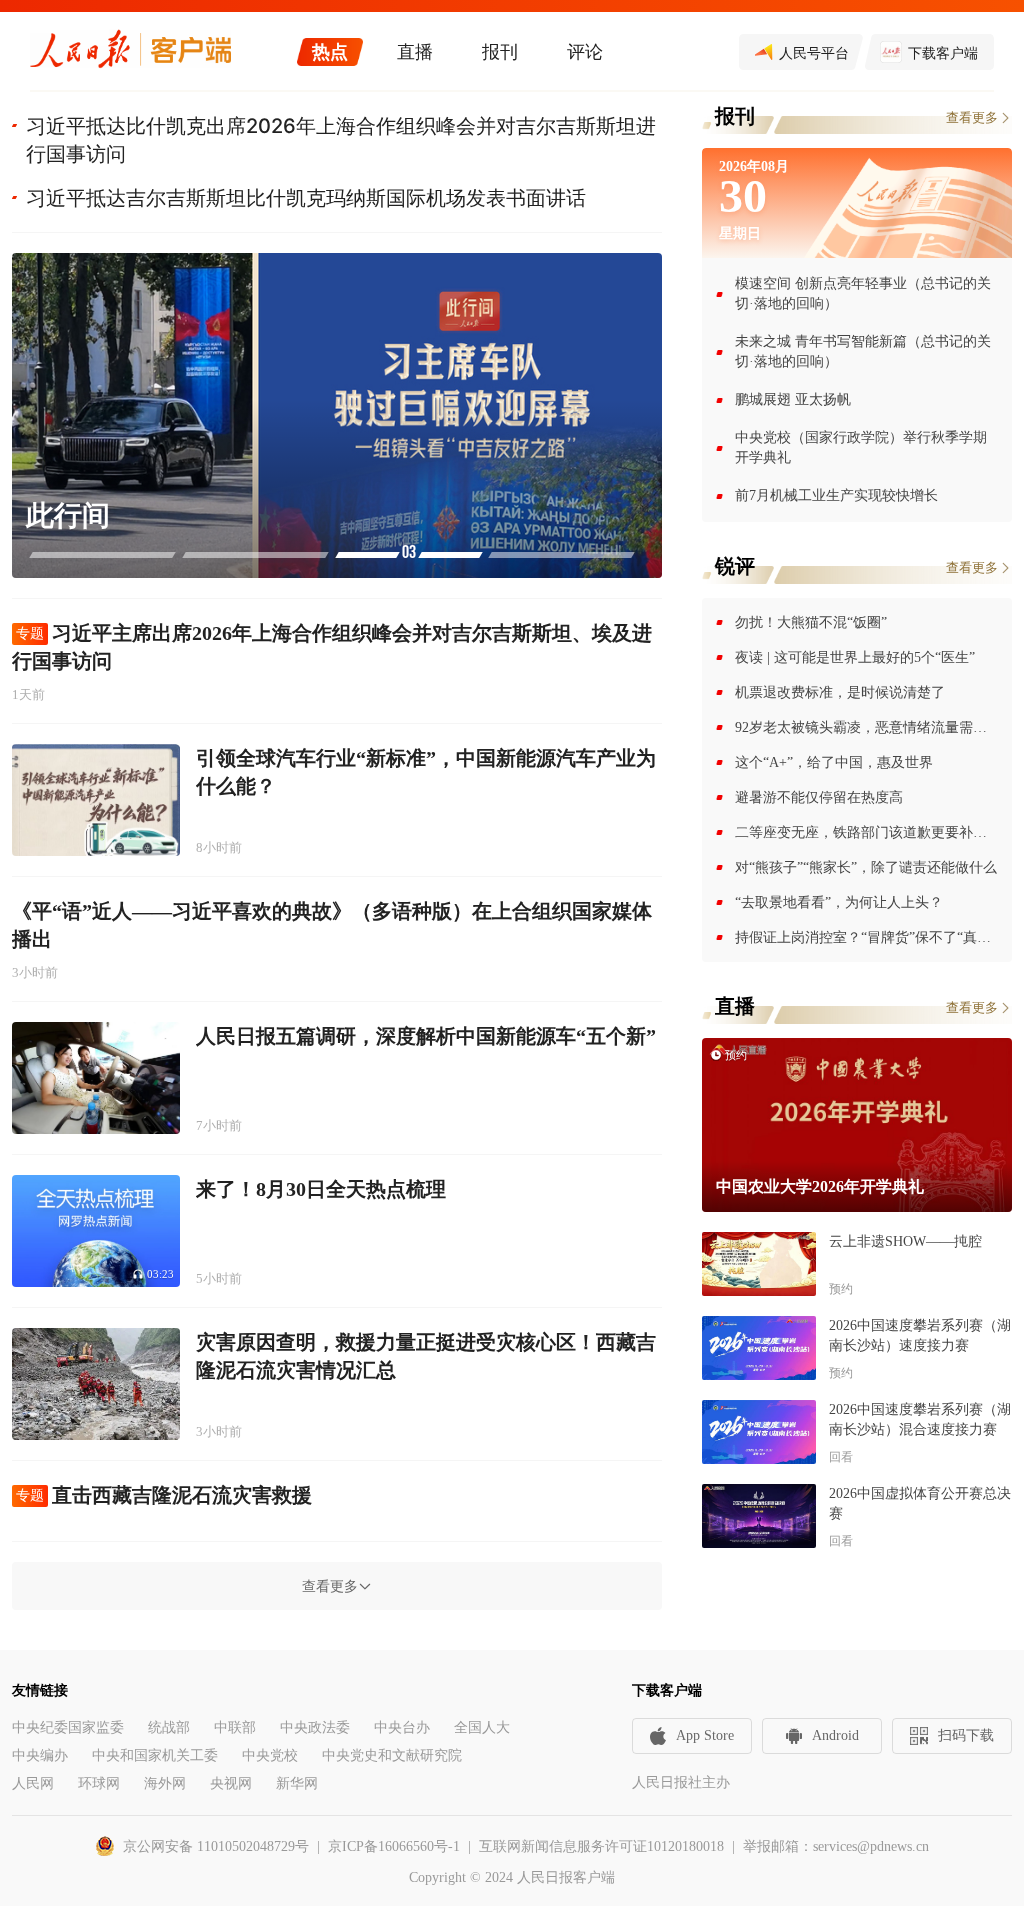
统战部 (169, 1727)
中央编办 (40, 1755)
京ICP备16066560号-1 (394, 1846)
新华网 (297, 1783)
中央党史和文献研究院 (392, 1755)
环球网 (99, 1783)
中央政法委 (315, 1727)
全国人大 (482, 1727)
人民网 (33, 1783)
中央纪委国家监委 (68, 1727)
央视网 (231, 1783)
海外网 (165, 1783)
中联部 (235, 1727)
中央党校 (270, 1755)
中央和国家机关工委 (155, 1755)
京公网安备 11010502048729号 (216, 1846)
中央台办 (402, 1727)
